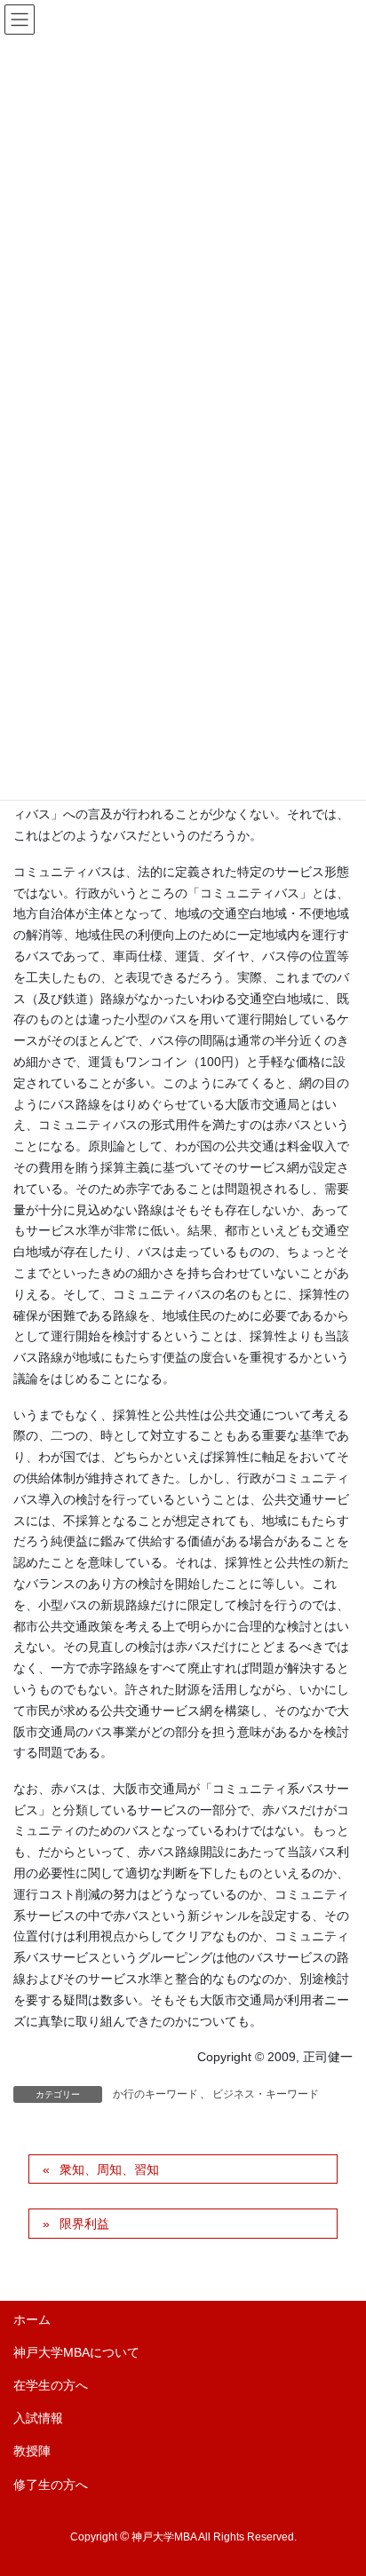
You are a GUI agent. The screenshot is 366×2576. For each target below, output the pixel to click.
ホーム (32, 2319)
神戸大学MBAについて (76, 2352)
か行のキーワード (155, 2094)
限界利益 (84, 2224)
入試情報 (38, 2418)
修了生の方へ (51, 2485)
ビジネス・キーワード (266, 2094)
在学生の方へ (51, 2385)
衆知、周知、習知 (109, 2169)
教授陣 (32, 2451)
